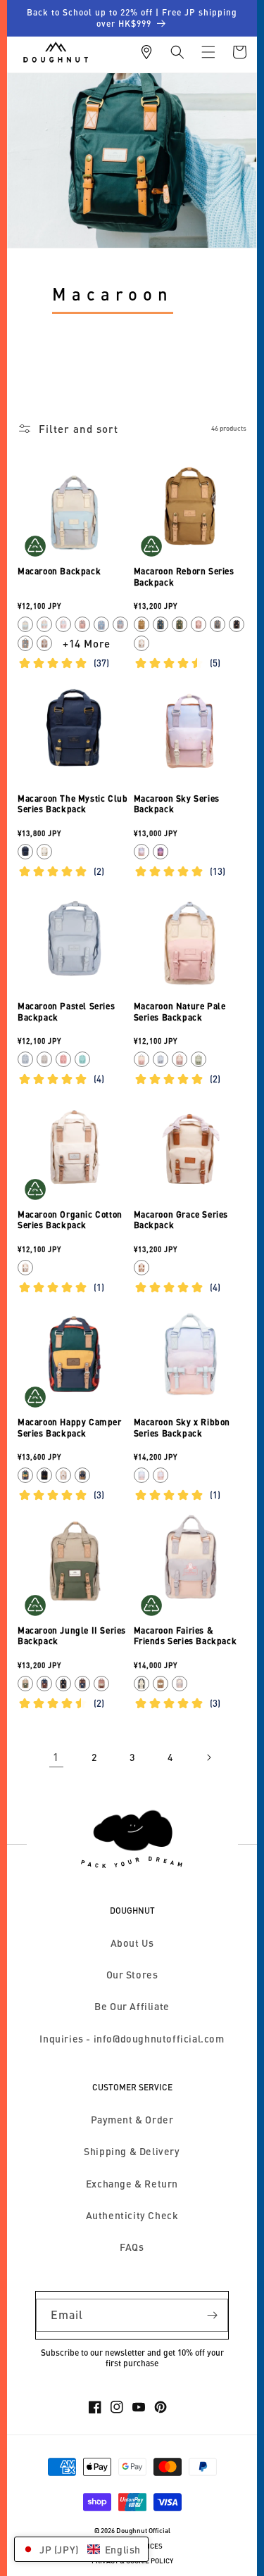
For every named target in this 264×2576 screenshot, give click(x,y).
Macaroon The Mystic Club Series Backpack (73, 804)
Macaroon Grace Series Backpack (181, 1220)
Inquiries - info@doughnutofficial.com (132, 2039)
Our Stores (132, 1975)
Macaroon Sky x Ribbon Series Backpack (182, 1428)
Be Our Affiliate (132, 2006)
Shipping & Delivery (132, 2151)
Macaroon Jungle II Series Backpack (72, 1636)
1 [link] (56, 1757)
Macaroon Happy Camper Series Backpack (70, 1428)
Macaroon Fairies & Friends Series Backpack (186, 1636)
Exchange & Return (132, 2184)
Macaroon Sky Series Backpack (177, 804)
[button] (177, 52)
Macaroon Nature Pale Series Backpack (180, 1012)
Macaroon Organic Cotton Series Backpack (70, 1220)
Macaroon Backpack (59, 571)
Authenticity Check (132, 2215)
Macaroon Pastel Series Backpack (66, 1012)
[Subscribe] (212, 2315)
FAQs (132, 2247)
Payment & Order (132, 2120)
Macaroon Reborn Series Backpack (184, 577)
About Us (132, 1943)
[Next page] (208, 1757)
